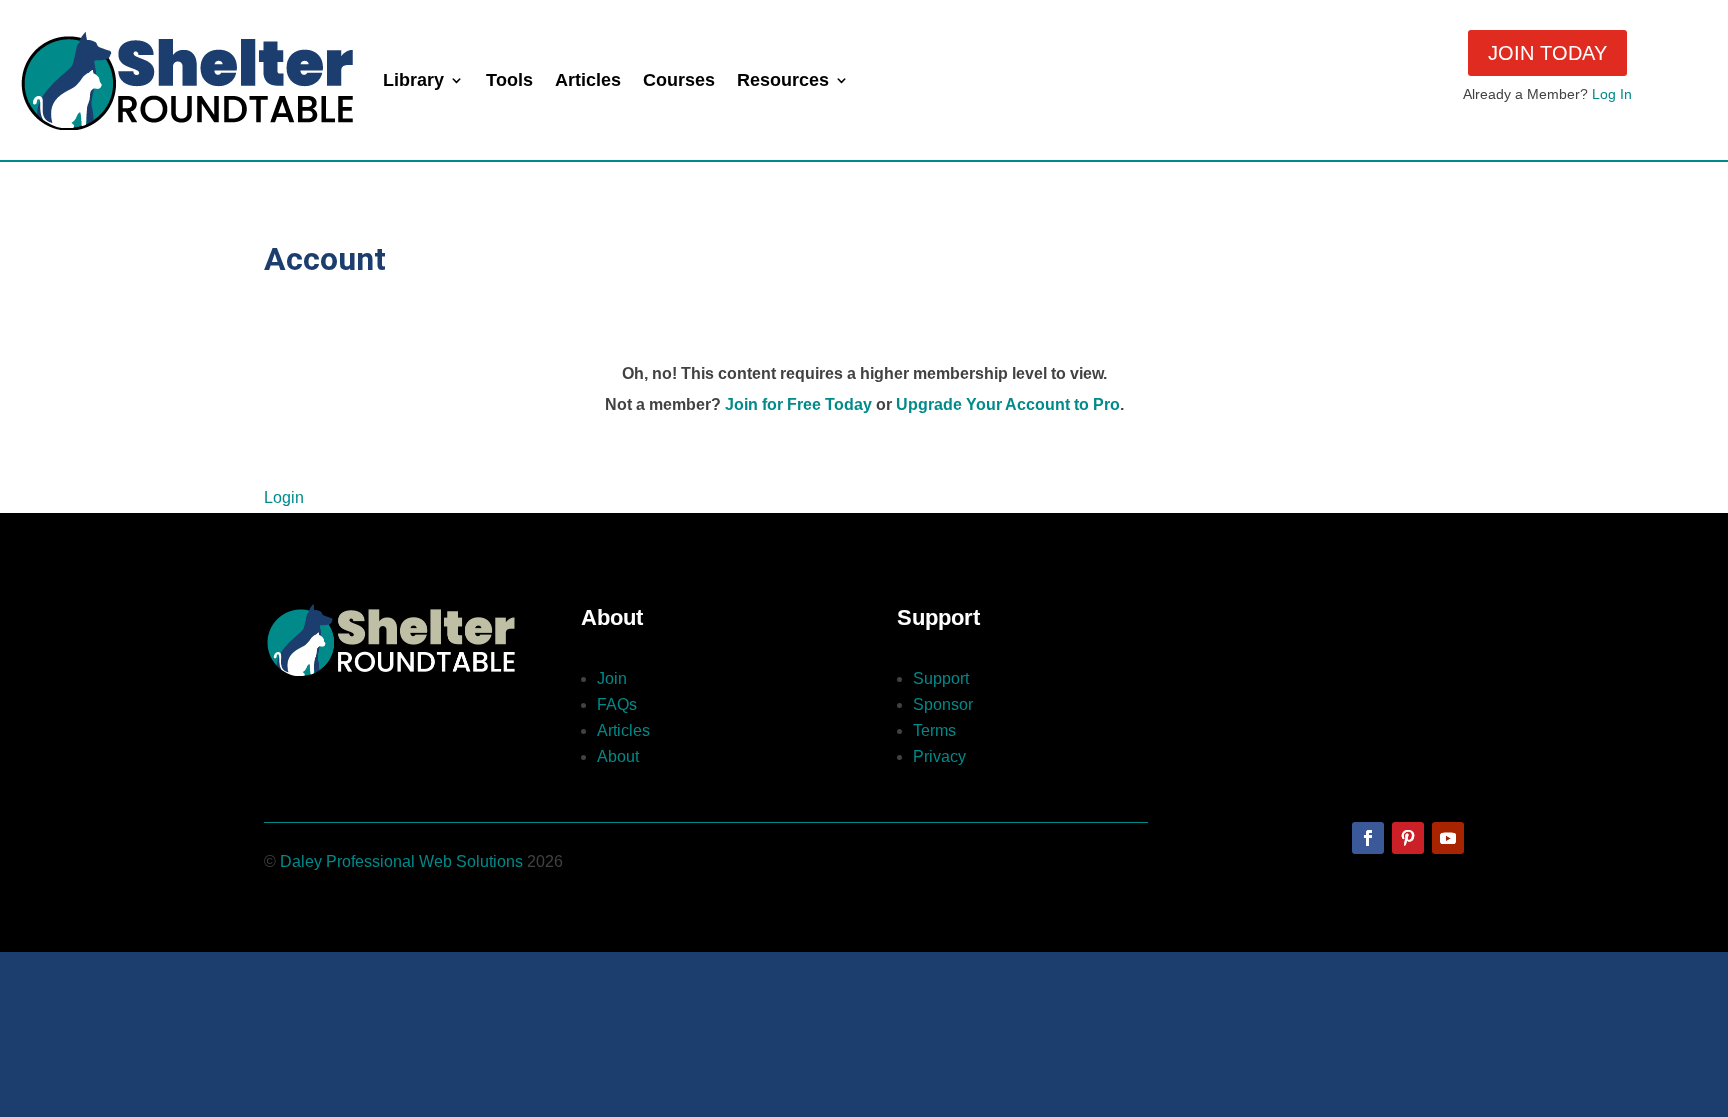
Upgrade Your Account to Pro (1008, 404)
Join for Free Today (798, 404)
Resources (783, 80)
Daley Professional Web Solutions (401, 861)
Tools (509, 80)
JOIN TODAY (1547, 53)
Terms (934, 730)
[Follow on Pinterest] (1408, 838)
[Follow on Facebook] (1368, 838)
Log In (1612, 94)
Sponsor (943, 704)
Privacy (939, 756)
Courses (679, 80)
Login (284, 497)
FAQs (617, 704)
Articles (588, 80)
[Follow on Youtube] (1448, 838)
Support (941, 678)
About (618, 756)
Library (413, 80)
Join (612, 678)
